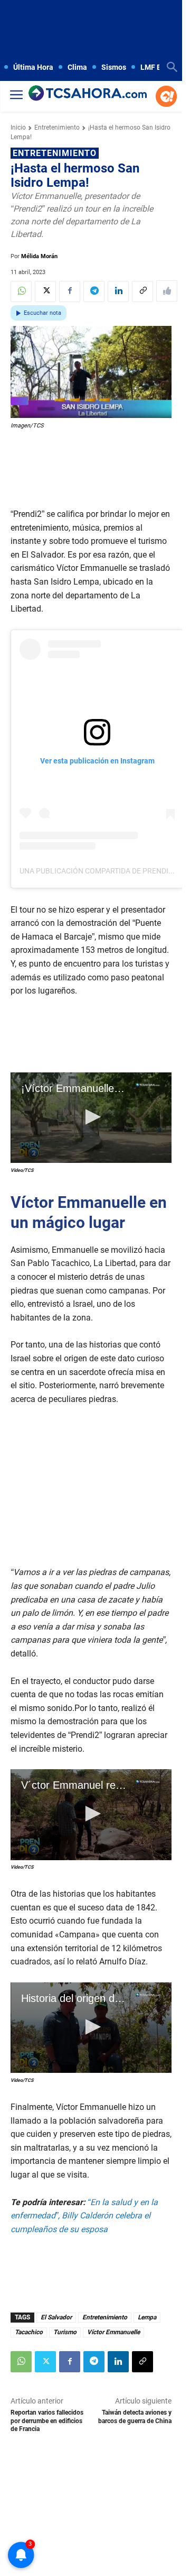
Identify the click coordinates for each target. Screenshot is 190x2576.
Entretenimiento (57, 128)
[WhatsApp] (21, 292)
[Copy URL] (142, 292)
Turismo (65, 2332)
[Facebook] (70, 292)
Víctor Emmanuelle (113, 2332)
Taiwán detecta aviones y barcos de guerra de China (135, 2416)
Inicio (18, 128)
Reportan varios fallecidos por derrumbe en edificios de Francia (47, 2421)
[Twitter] (45, 292)
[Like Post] (167, 291)
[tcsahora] (88, 94)
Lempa (147, 2317)
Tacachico (29, 2332)
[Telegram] (94, 292)
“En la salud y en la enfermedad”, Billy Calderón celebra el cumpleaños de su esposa (84, 2216)
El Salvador (56, 2317)
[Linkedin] (118, 292)
